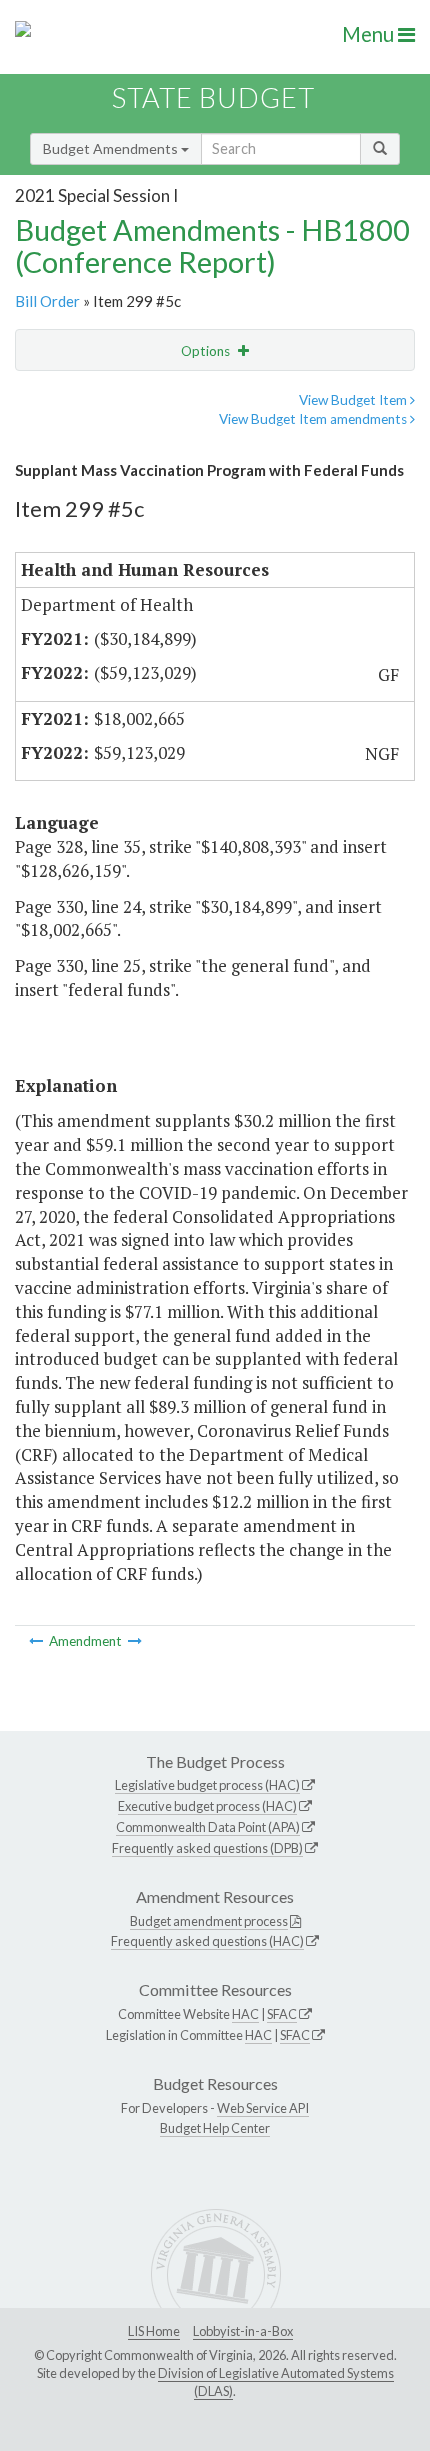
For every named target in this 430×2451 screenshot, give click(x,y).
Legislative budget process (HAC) (207, 1785)
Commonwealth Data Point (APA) (208, 1827)
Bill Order (47, 301)
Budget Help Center (215, 2128)
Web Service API (263, 2108)
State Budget (213, 97)
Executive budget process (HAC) (207, 1806)
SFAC (282, 2014)
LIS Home (154, 2331)
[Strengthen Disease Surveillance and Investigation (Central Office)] (135, 1641)
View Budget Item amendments (314, 419)
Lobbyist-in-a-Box (243, 2331)
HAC (245, 2014)
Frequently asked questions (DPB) (207, 1848)
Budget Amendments (112, 148)
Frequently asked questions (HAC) (207, 1941)
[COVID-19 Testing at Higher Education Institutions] (37, 1641)
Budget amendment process (209, 1921)
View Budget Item (354, 400)
